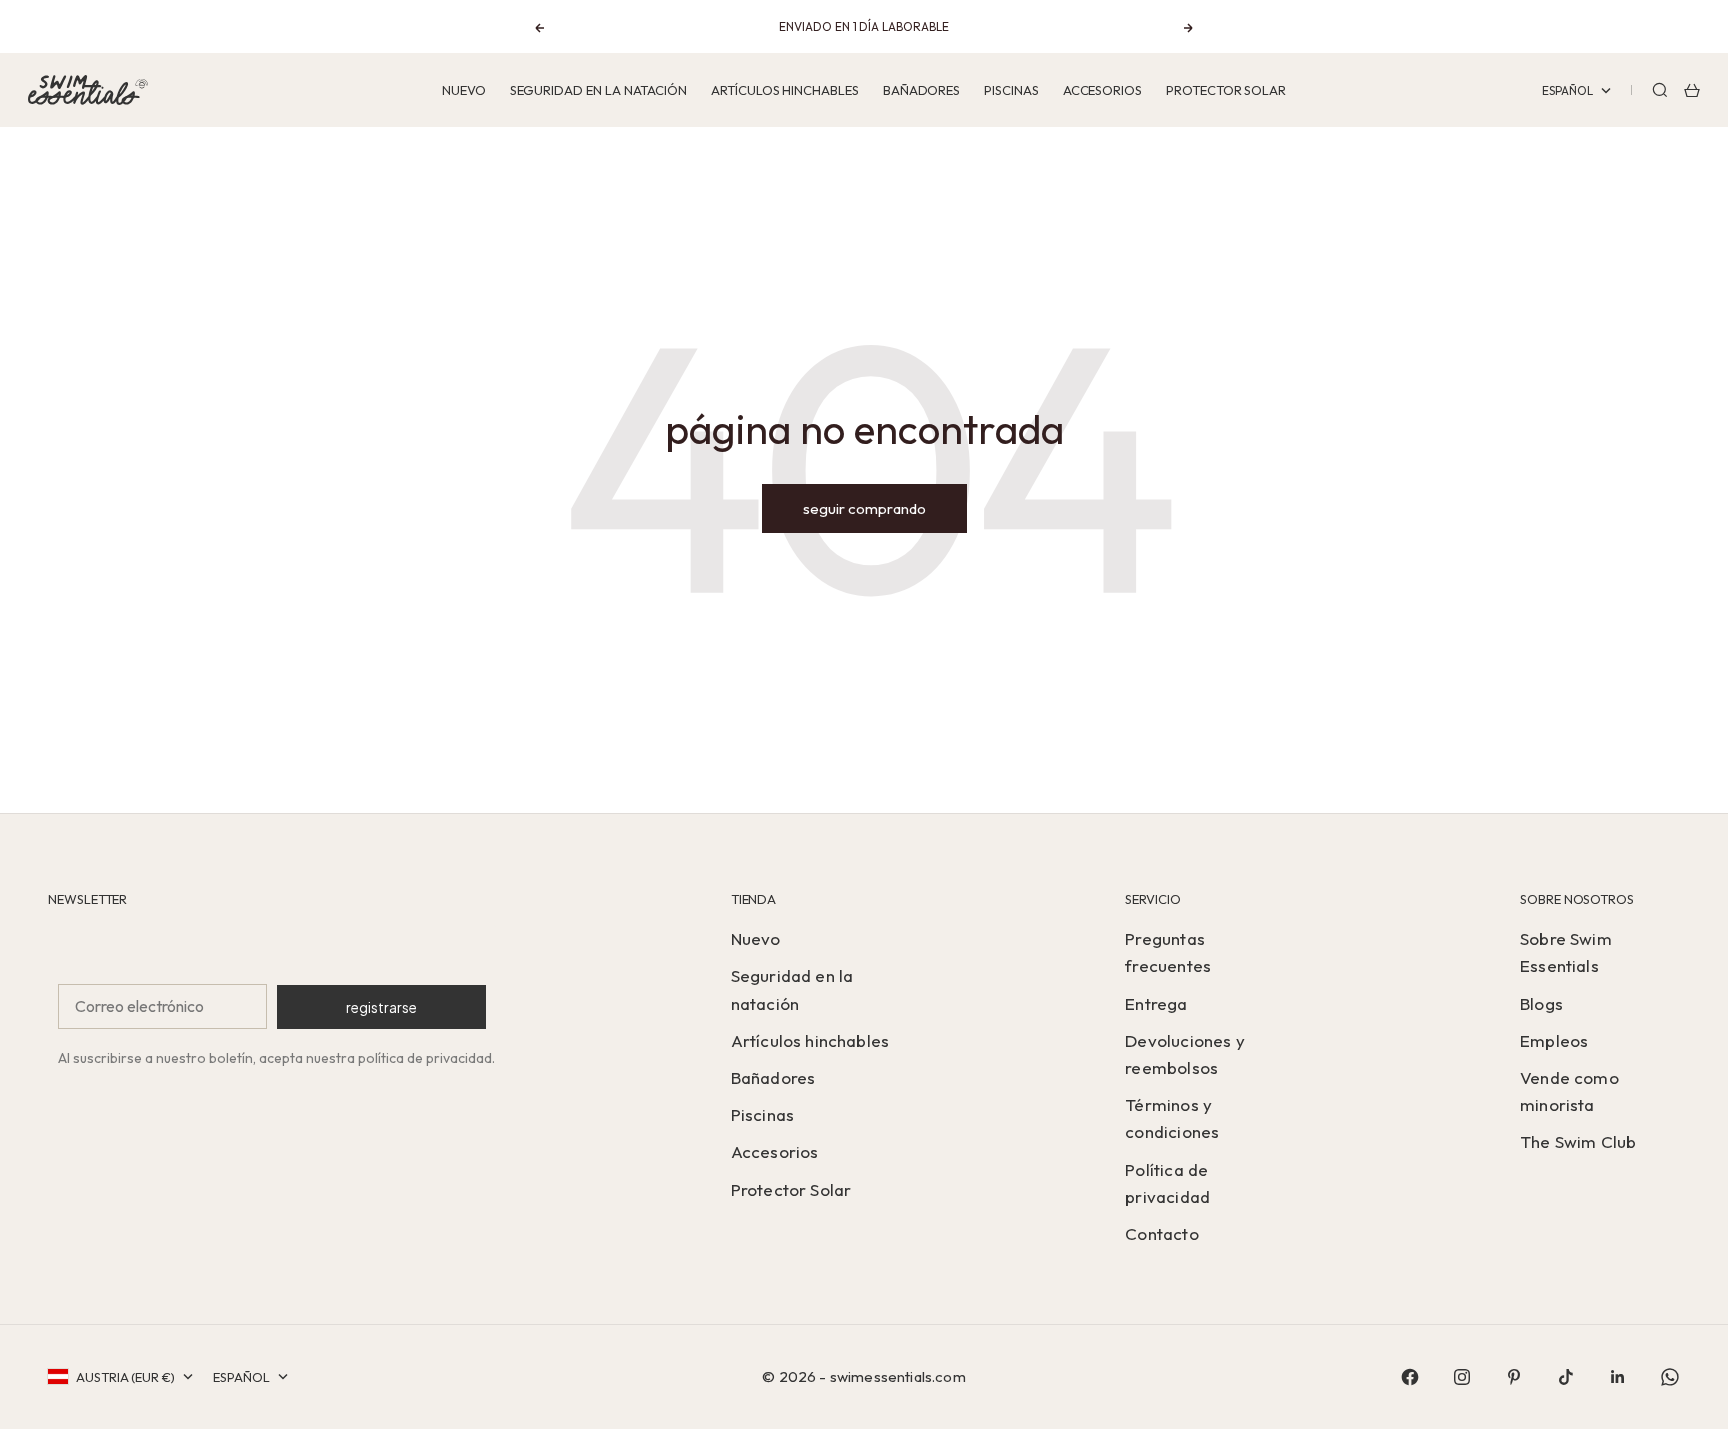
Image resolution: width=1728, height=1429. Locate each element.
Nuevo (464, 90)
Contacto (1161, 1233)
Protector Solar (1226, 90)
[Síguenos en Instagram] (1462, 1377)
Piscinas (1011, 90)
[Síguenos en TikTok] (1566, 1377)
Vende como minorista (1569, 1091)
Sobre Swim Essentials (1566, 952)
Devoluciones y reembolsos (1184, 1054)
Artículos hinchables (785, 90)
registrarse (381, 1007)
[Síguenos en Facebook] (1410, 1377)
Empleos (1554, 1040)
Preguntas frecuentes (1168, 952)
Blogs (1541, 1003)
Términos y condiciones (1172, 1118)
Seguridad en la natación (598, 90)
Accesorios (1102, 90)
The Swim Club (1578, 1141)
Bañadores (921, 90)
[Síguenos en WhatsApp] (1670, 1377)
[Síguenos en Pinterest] (1514, 1377)
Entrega (1156, 1003)
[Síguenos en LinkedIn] (1618, 1377)
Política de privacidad (1167, 1183)
